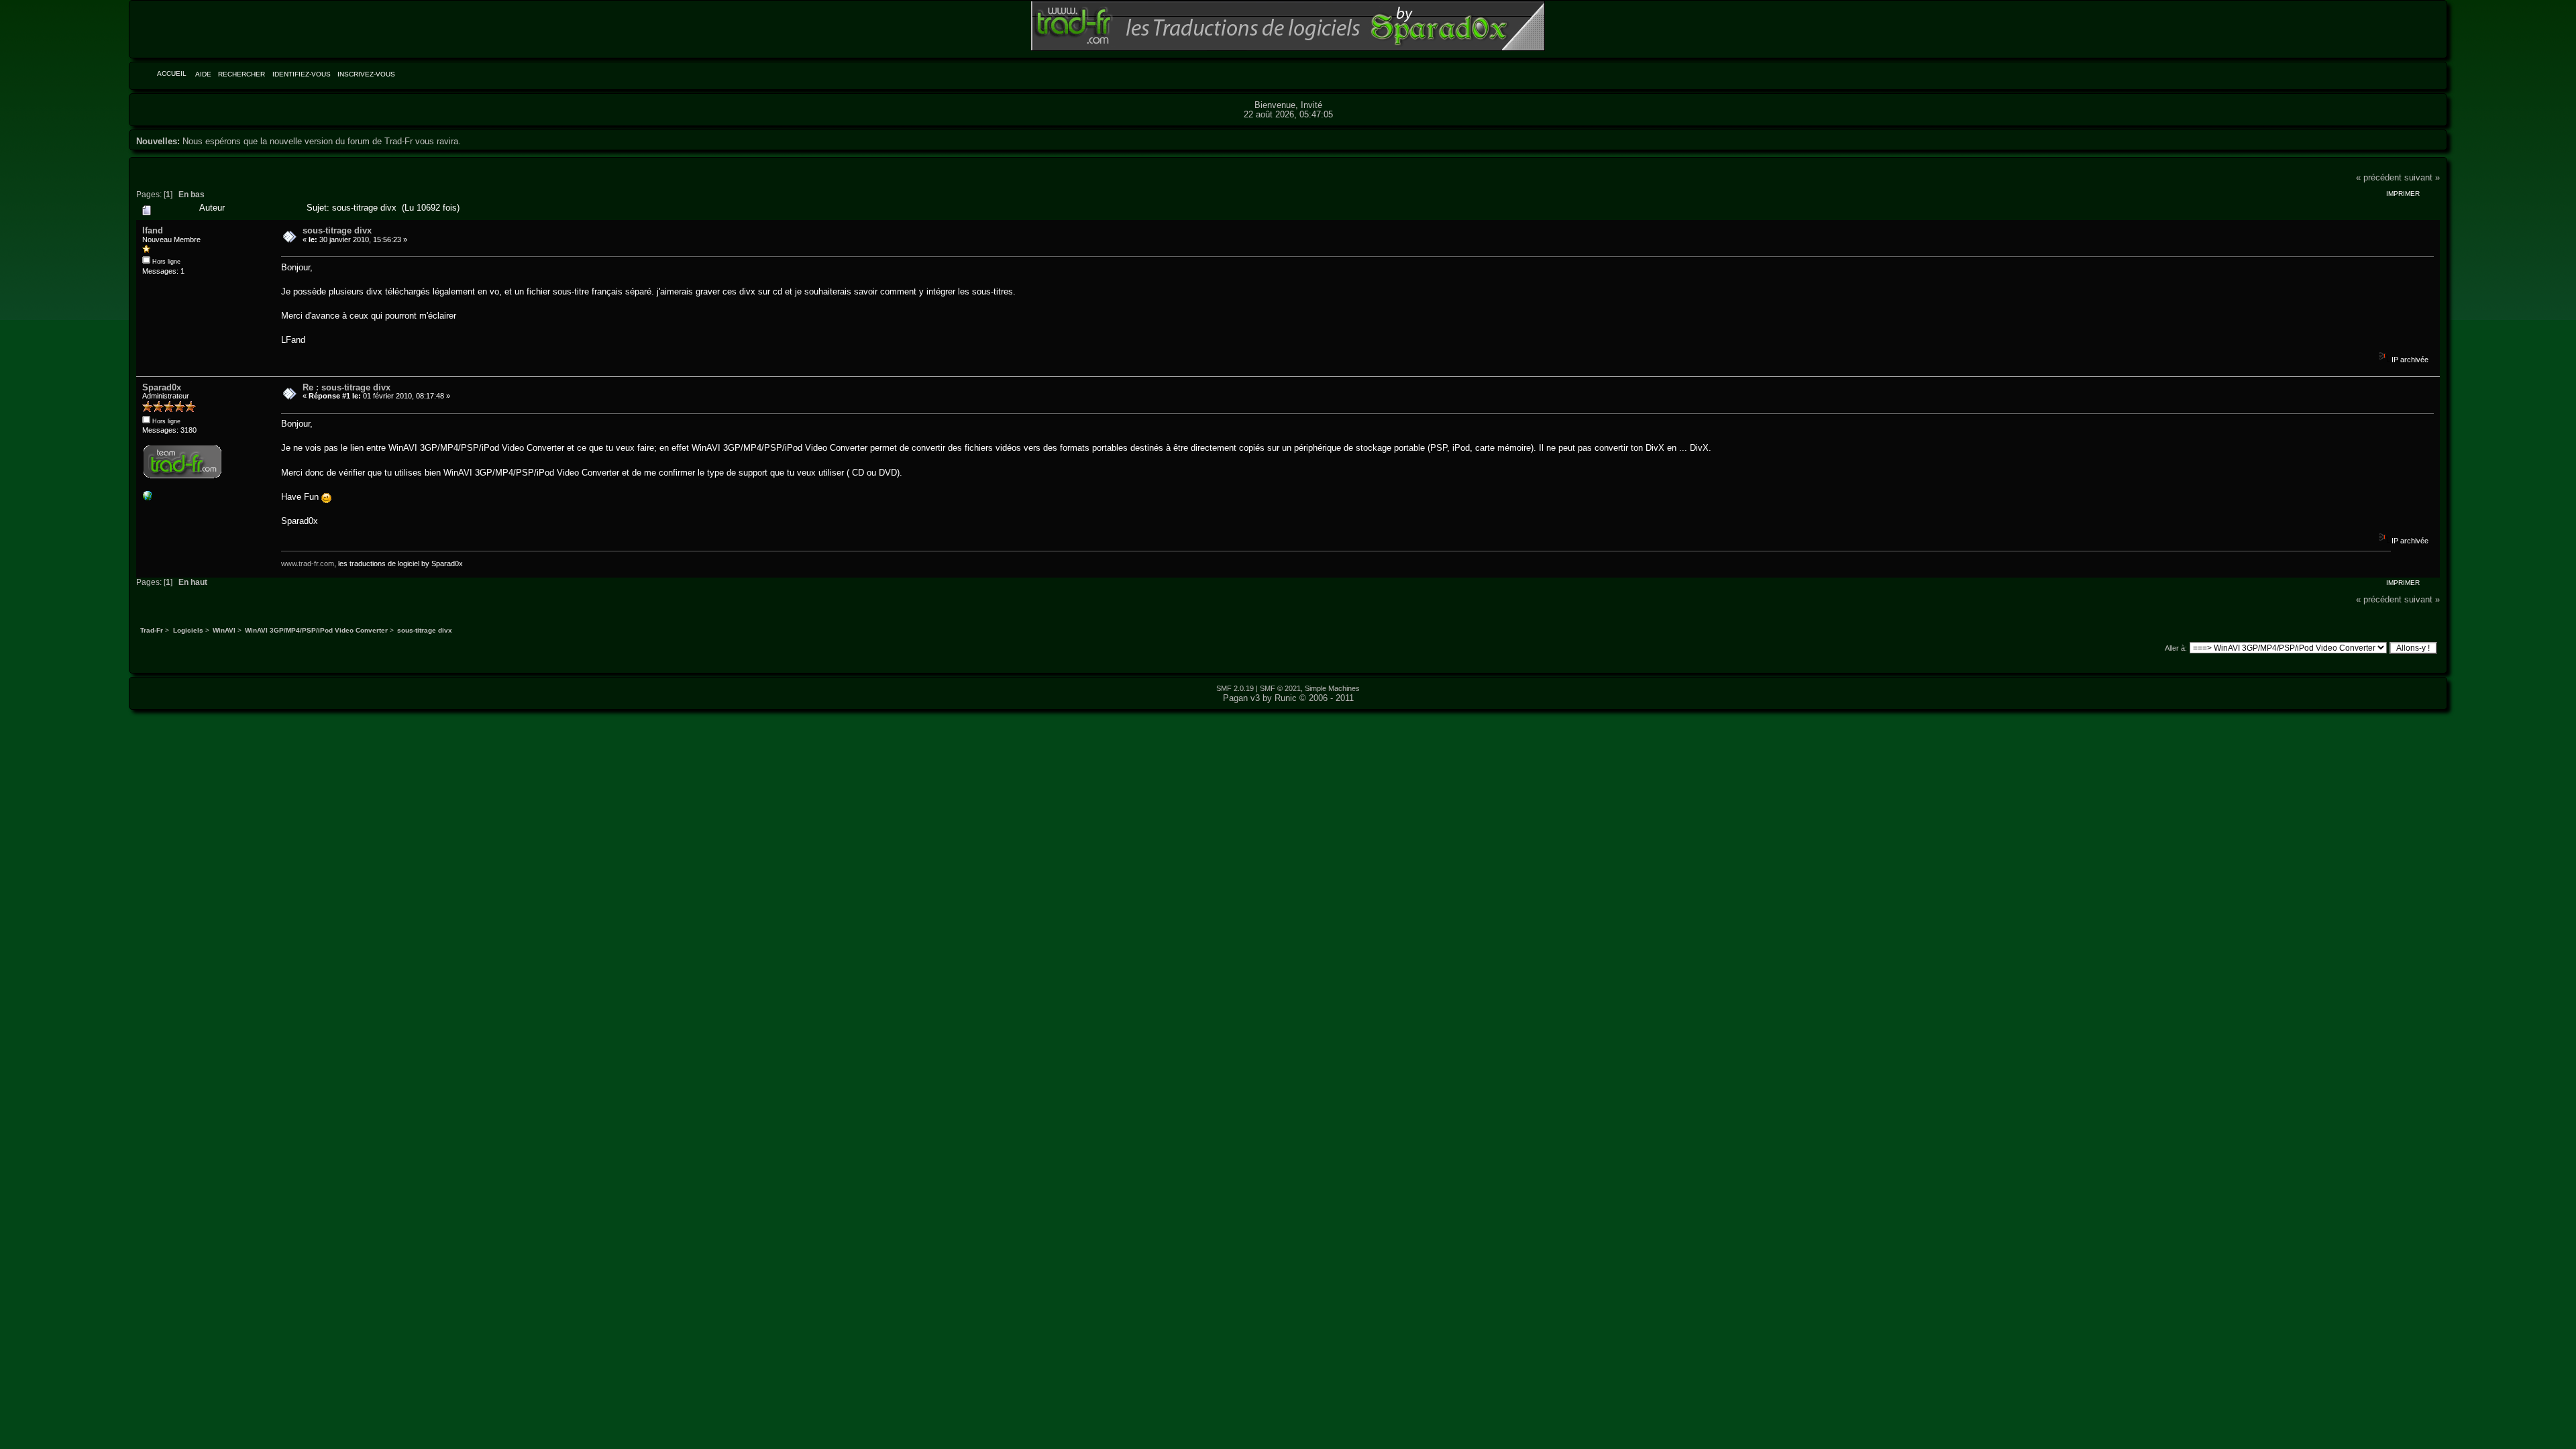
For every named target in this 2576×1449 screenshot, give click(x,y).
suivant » (2422, 177)
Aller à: (2176, 648)
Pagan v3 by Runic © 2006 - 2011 (1288, 698)
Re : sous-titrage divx (346, 387)
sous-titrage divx (337, 230)
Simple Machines (1332, 688)
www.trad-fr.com (308, 563)
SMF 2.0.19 (1235, 688)
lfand (153, 230)
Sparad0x (162, 387)
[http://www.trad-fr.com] (148, 498)
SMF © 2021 (1280, 688)
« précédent (2379, 177)
